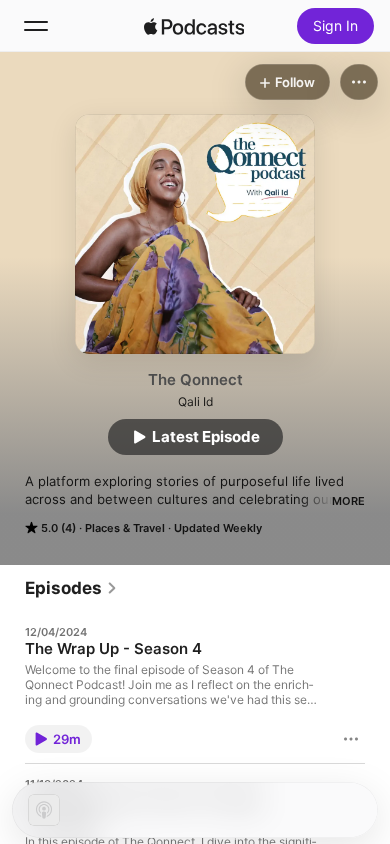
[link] (71, 588)
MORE (348, 501)
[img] (194, 26)
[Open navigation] (36, 26)
